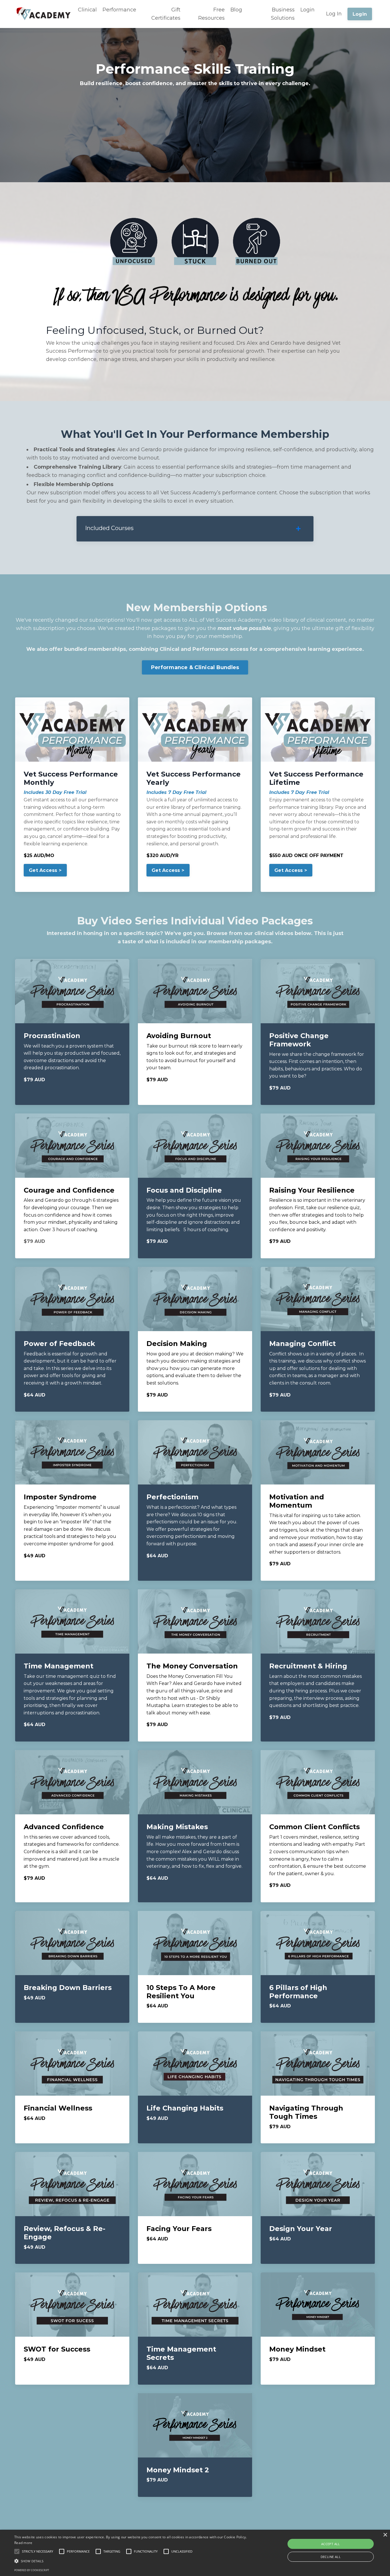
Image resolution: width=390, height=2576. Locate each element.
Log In (334, 14)
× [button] (385, 2535)
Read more (23, 2543)
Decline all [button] (331, 2557)
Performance (119, 10)
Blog (236, 10)
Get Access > (45, 870)
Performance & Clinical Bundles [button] (195, 667)
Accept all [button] (331, 2544)
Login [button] (360, 14)
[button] (45, 873)
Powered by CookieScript (32, 2570)
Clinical (87, 10)
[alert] (195, 2553)
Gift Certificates (166, 14)
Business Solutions (283, 14)
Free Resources (211, 14)
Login (307, 10)
